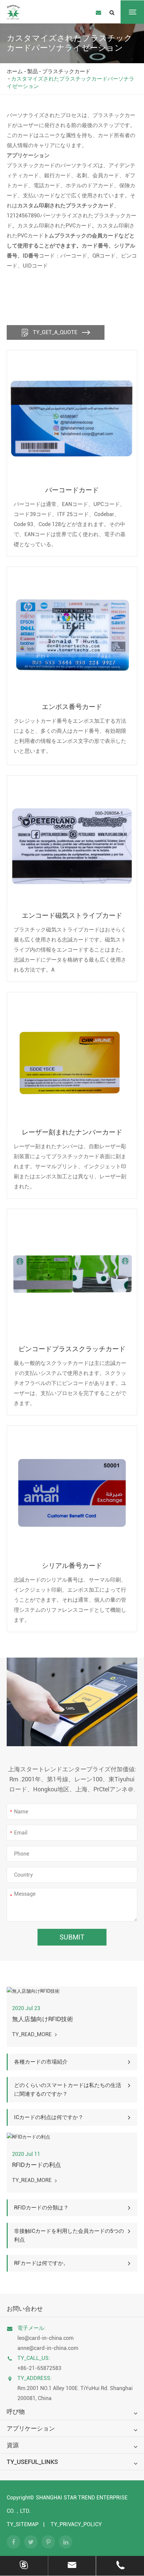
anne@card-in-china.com (48, 2348)
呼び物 (16, 2412)
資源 (13, 2445)
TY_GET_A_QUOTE (55, 332)
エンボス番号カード (72, 707)
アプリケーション (31, 2428)
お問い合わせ (25, 2309)
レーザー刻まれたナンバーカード (72, 1132)
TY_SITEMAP (23, 2524)
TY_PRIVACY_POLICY (76, 2524)
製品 (32, 71)
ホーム (15, 71)
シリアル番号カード (72, 1566)
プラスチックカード (66, 71)
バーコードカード (72, 490)
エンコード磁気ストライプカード (72, 915)
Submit (72, 1937)
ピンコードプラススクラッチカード (72, 1349)
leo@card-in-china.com (46, 2338)
